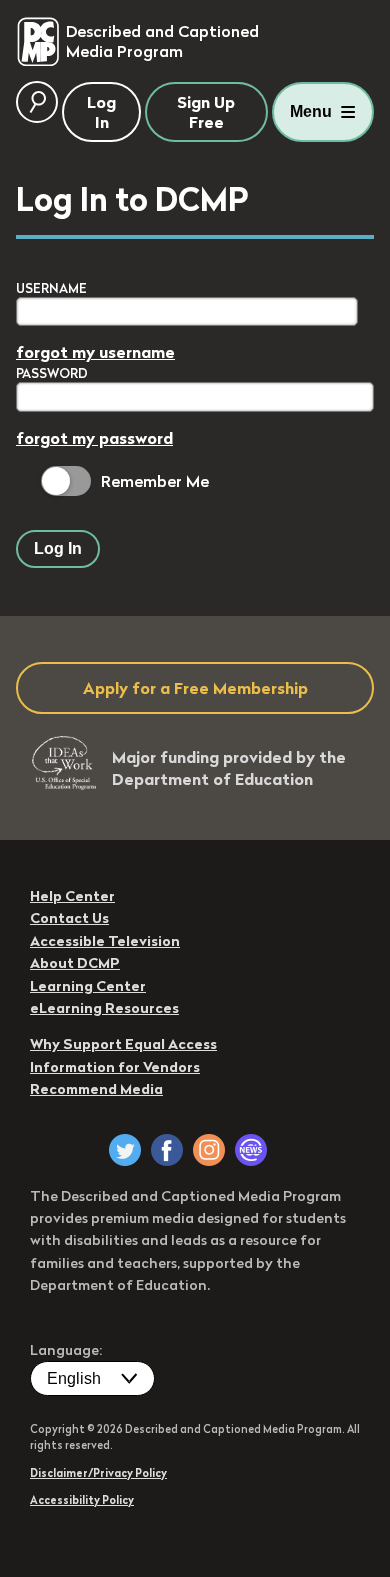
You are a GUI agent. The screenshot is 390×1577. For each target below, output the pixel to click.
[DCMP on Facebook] (167, 1150)
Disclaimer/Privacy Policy (98, 1473)
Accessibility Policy (82, 1500)
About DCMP (75, 963)
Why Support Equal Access (123, 1044)
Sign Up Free (206, 112)
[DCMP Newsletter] (251, 1150)
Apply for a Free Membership (195, 688)
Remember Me (155, 481)
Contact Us (69, 918)
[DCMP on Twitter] (125, 1150)
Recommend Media (96, 1089)
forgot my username (95, 352)
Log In (58, 548)
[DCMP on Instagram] (209, 1150)
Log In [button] (101, 112)
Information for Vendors (115, 1067)
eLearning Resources (104, 1008)
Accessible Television (105, 941)
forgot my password (94, 438)
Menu (311, 111)
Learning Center (88, 986)
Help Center (72, 896)
